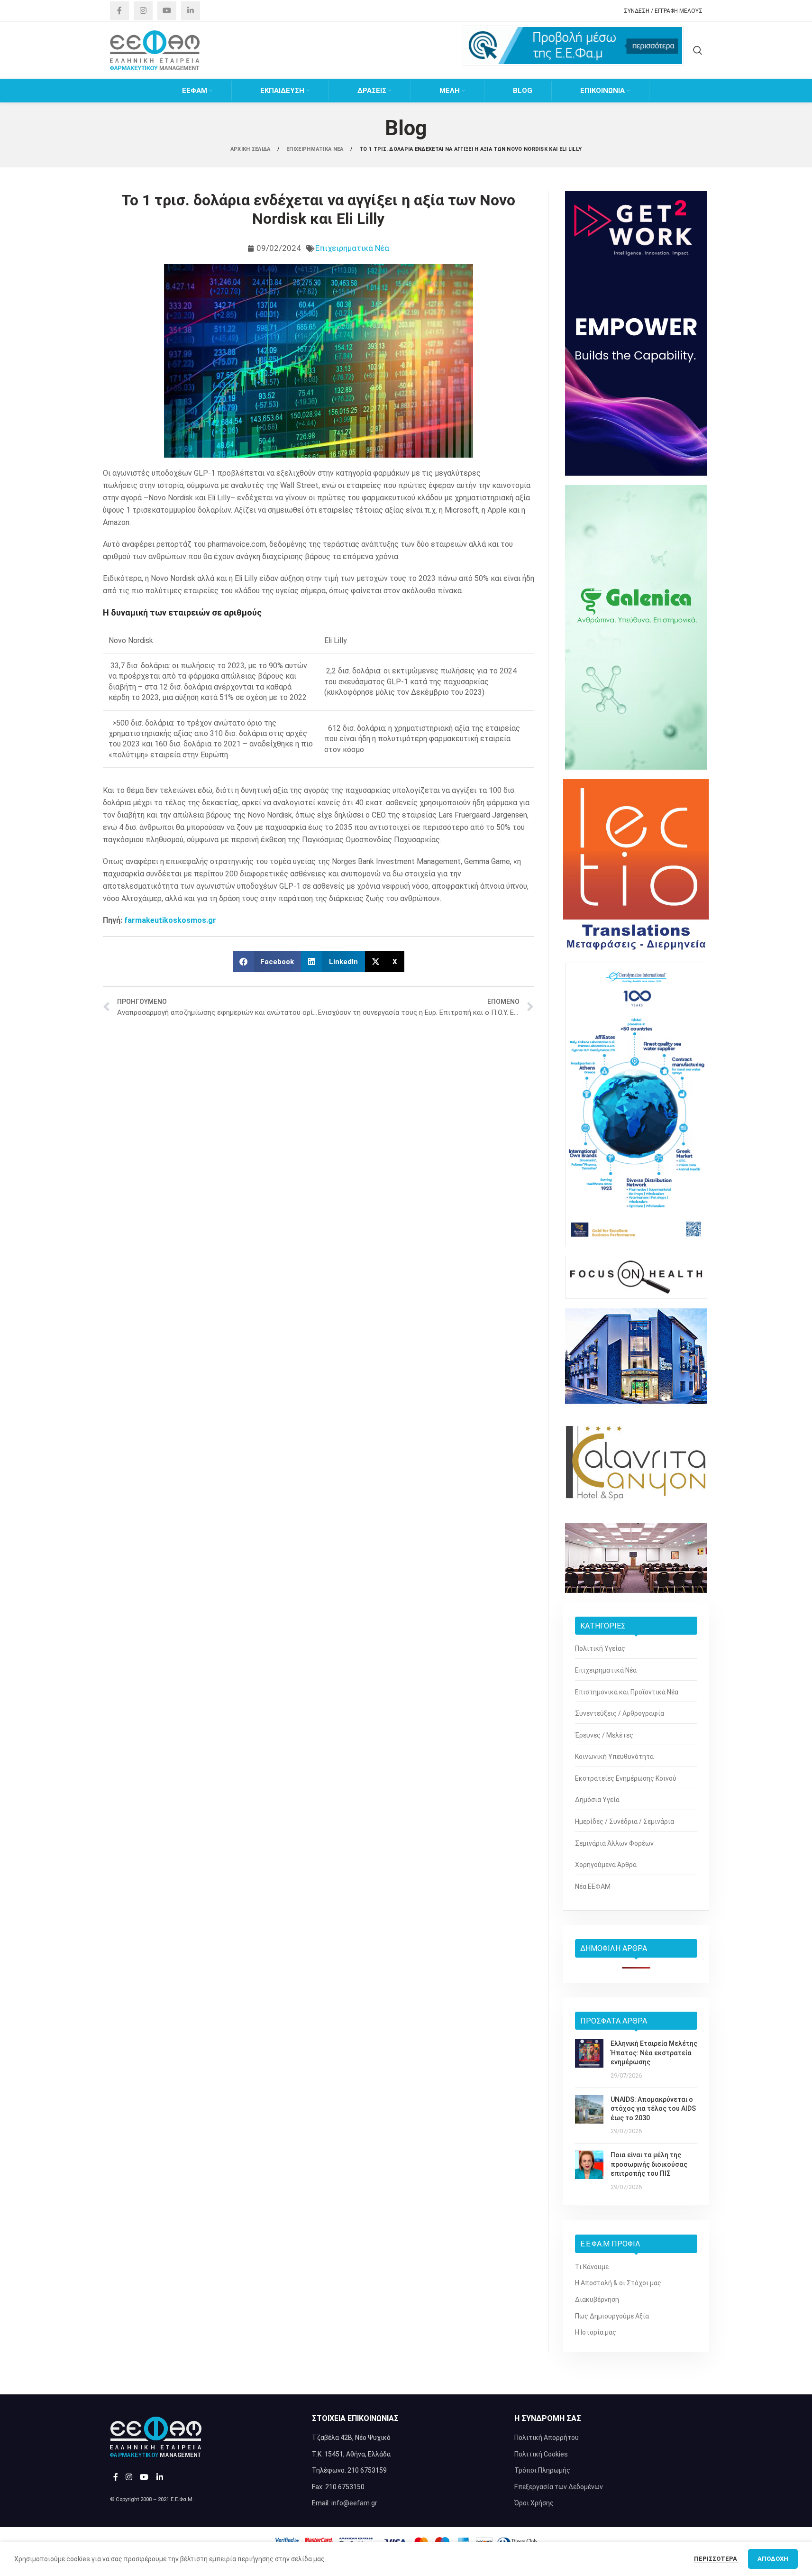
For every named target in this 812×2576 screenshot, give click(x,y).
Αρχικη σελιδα (251, 149)
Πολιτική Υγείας (600, 1648)
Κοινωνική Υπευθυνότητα (614, 1757)
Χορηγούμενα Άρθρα (606, 1865)
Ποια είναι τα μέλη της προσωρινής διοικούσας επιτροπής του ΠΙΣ (649, 2164)
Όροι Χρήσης (534, 2503)
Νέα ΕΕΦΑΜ (593, 1886)
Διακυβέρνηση (597, 2300)
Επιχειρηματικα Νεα (316, 149)
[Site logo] (155, 50)
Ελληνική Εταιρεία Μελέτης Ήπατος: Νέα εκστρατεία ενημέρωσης (654, 2053)
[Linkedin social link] (191, 11)
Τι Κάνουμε (592, 2267)
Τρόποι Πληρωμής (542, 2470)
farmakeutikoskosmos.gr (170, 920)
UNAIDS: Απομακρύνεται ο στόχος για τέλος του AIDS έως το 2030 (653, 2109)
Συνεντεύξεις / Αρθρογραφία (620, 1713)
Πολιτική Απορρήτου (547, 2438)
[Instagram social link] (143, 11)
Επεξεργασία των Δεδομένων (559, 2487)
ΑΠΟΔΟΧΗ (773, 2559)
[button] (267, 961)
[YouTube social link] (167, 11)
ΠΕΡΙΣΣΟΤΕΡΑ (716, 2559)
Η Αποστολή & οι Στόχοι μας (618, 2283)
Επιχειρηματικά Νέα (352, 248)
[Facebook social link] (119, 11)
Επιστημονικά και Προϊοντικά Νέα (627, 1692)
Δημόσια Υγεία (597, 1800)
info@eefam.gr (354, 2503)
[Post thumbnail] (589, 2060)
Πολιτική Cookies (541, 2454)
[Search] (698, 50)
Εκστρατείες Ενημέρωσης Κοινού (626, 1778)
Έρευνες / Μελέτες (604, 1735)
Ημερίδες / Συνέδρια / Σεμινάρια (625, 1822)
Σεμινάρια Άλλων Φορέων (614, 1843)
